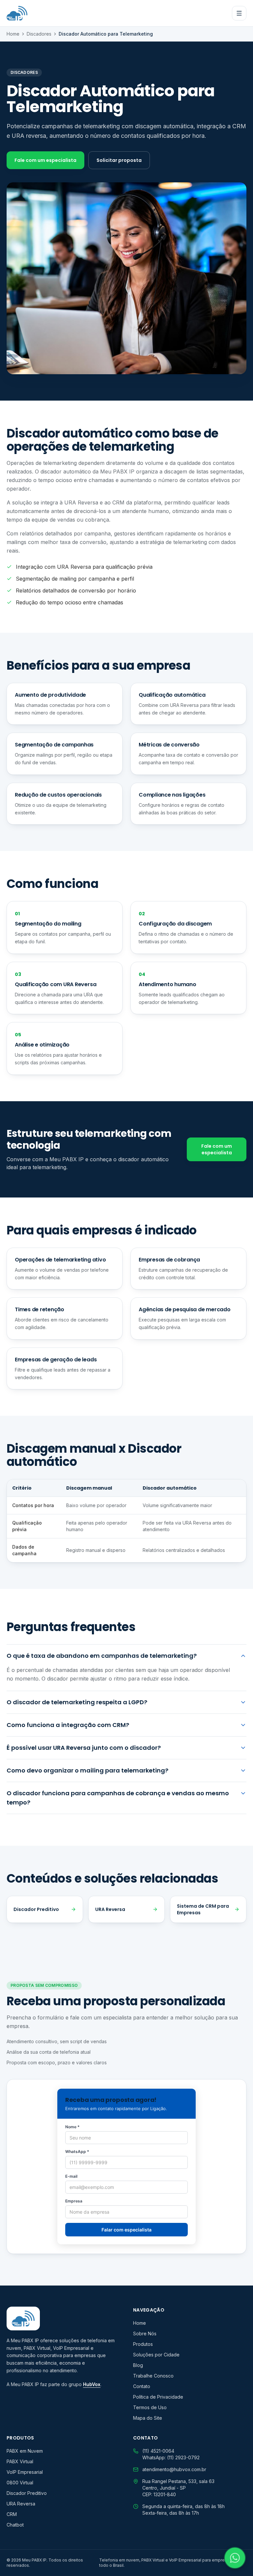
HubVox (92, 2384)
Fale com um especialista (45, 160)
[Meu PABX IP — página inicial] (17, 13)
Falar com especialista (126, 2230)
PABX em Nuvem (25, 2451)
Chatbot (15, 2525)
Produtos (143, 2344)
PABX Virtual (20, 2461)
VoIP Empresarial (25, 2472)
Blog (138, 2365)
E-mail (71, 2176)
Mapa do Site (148, 2418)
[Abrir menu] (239, 13)
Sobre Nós (145, 2334)
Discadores (39, 34)
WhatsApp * (77, 2152)
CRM (12, 2514)
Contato (142, 2386)
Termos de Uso (150, 2407)
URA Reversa (110, 1909)
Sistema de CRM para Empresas (203, 1909)
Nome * (72, 2127)
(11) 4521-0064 (158, 2451)
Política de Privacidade (158, 2397)
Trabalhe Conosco (153, 2376)
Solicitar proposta (119, 160)
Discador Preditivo (36, 1909)
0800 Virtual (20, 2483)
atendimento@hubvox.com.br (174, 2469)
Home (13, 34)
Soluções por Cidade (156, 2355)
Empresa (74, 2201)
